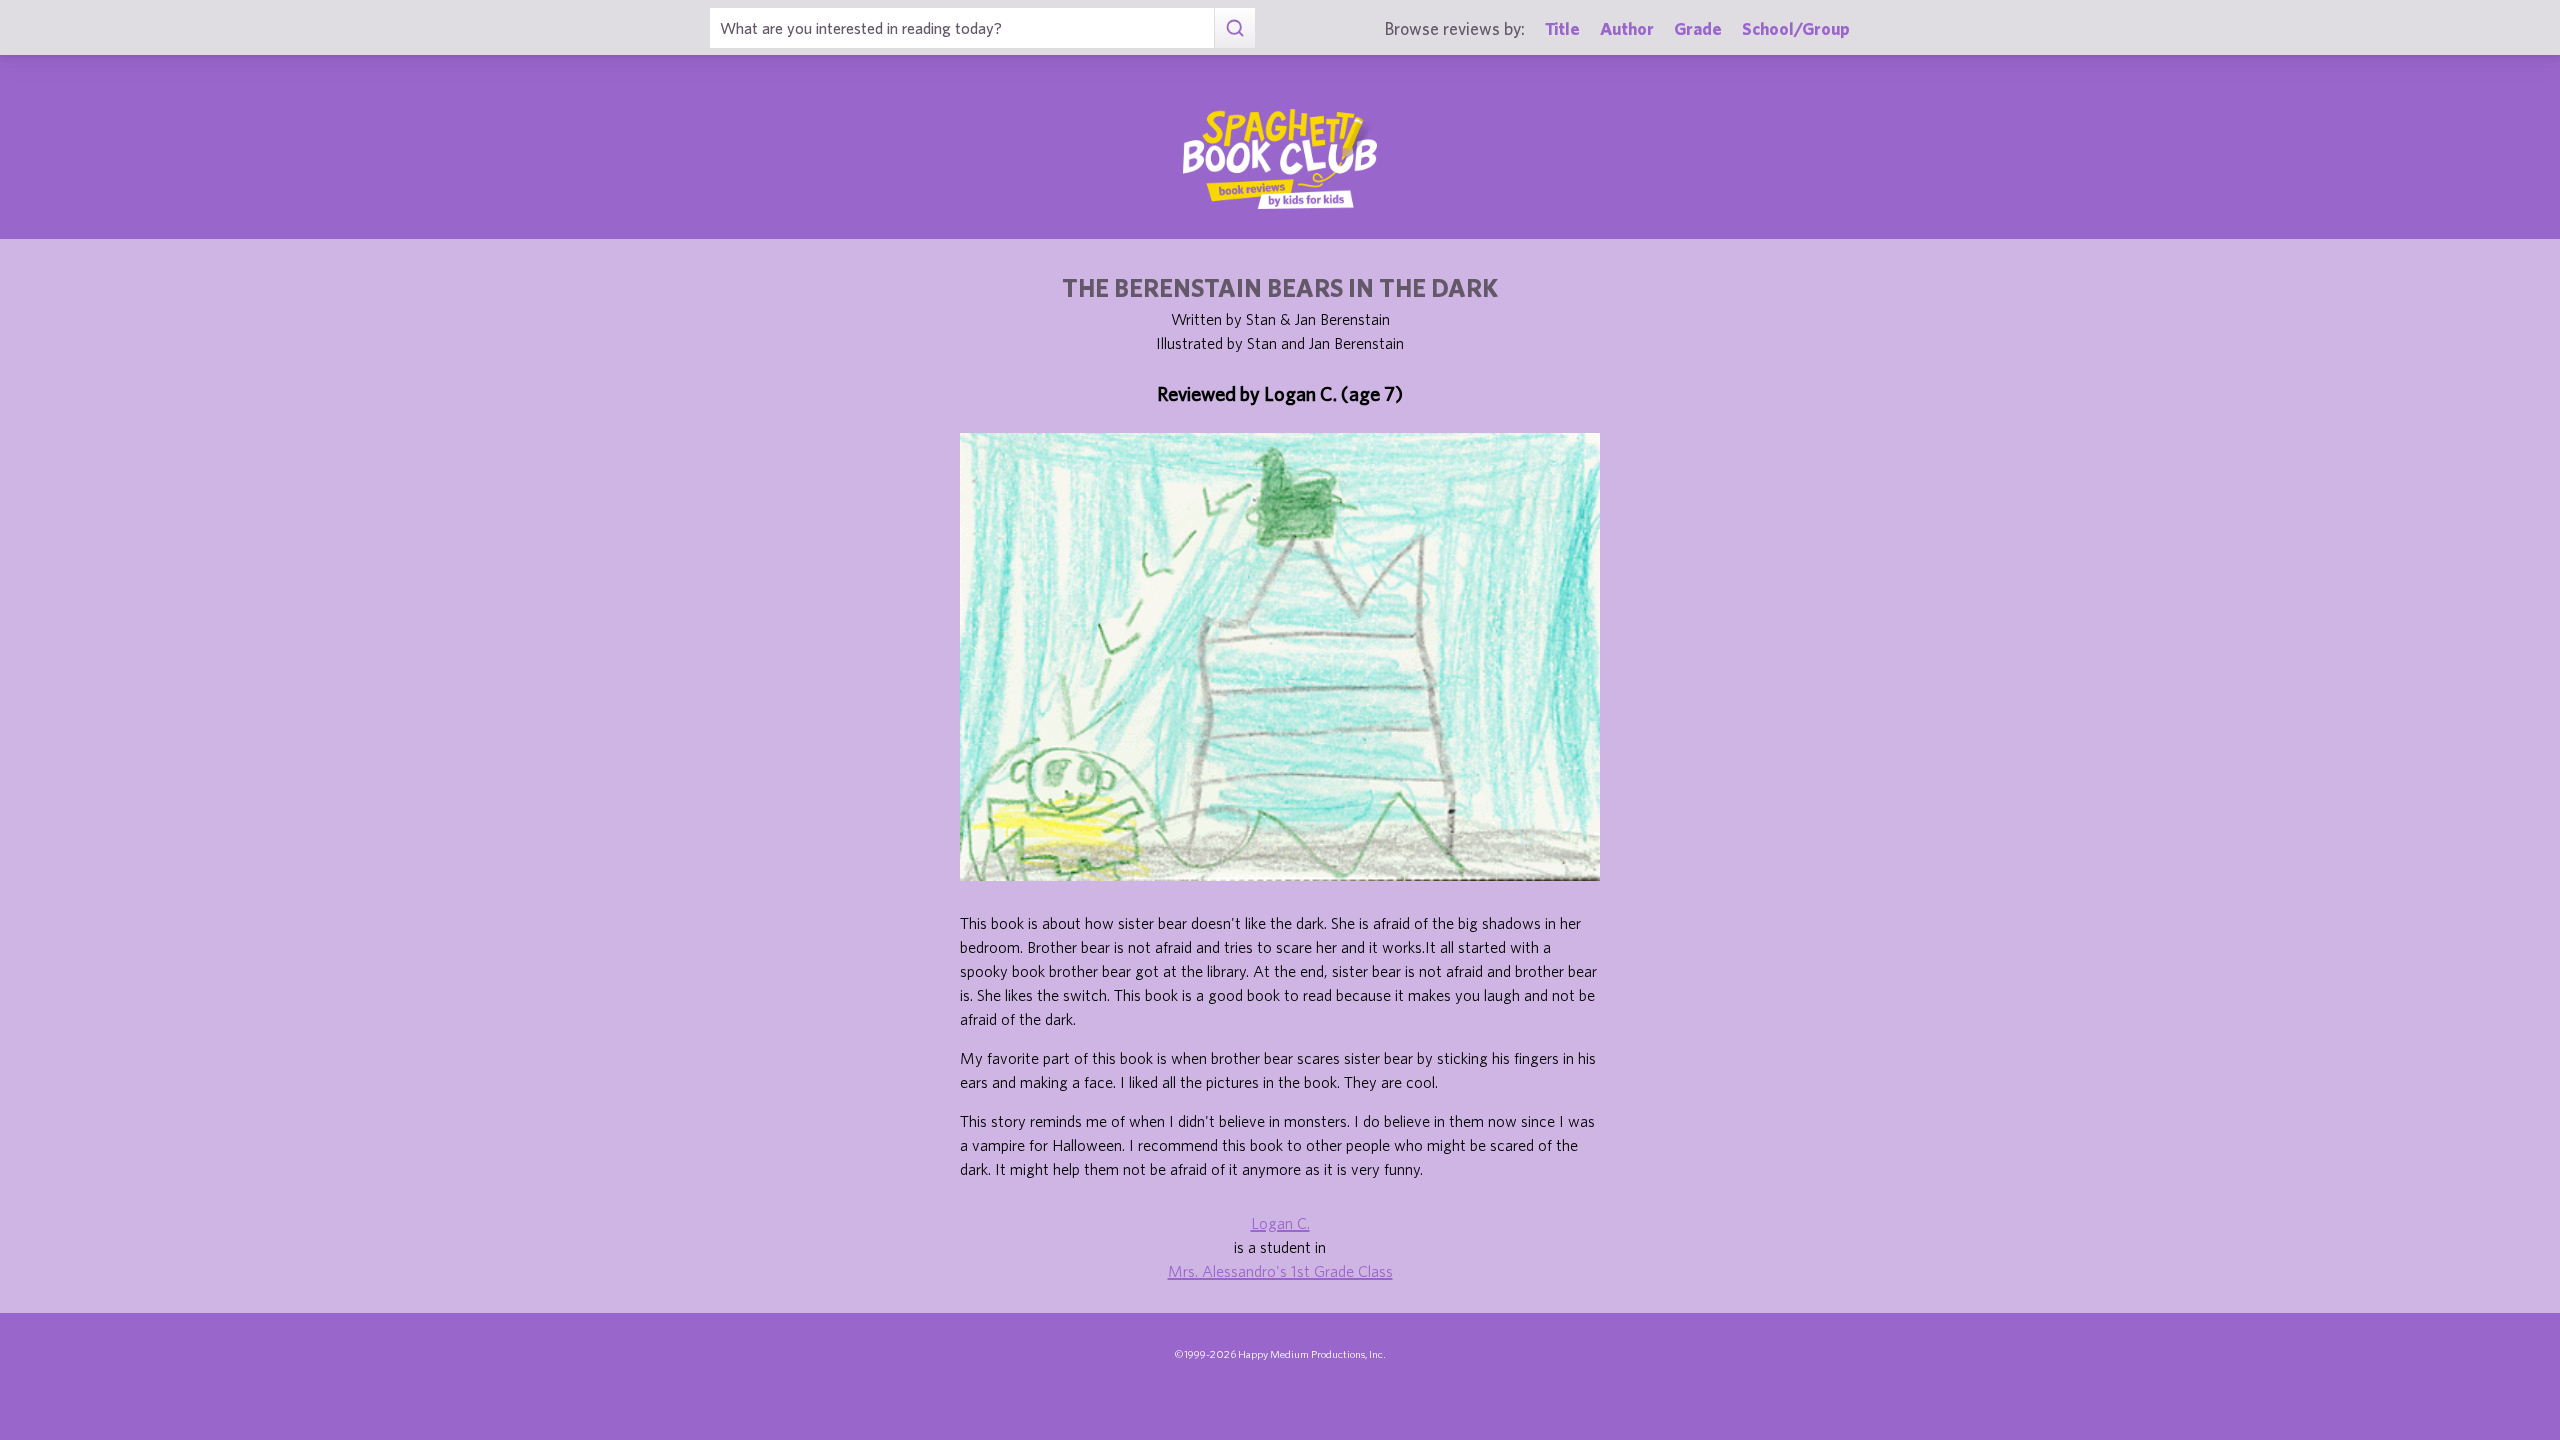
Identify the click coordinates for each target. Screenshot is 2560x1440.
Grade (1698, 28)
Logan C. (1280, 1223)
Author (1627, 28)
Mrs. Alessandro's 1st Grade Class (1280, 1271)
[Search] (1234, 28)
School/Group (1796, 28)
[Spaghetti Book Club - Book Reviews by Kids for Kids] (1280, 159)
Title (1562, 28)
